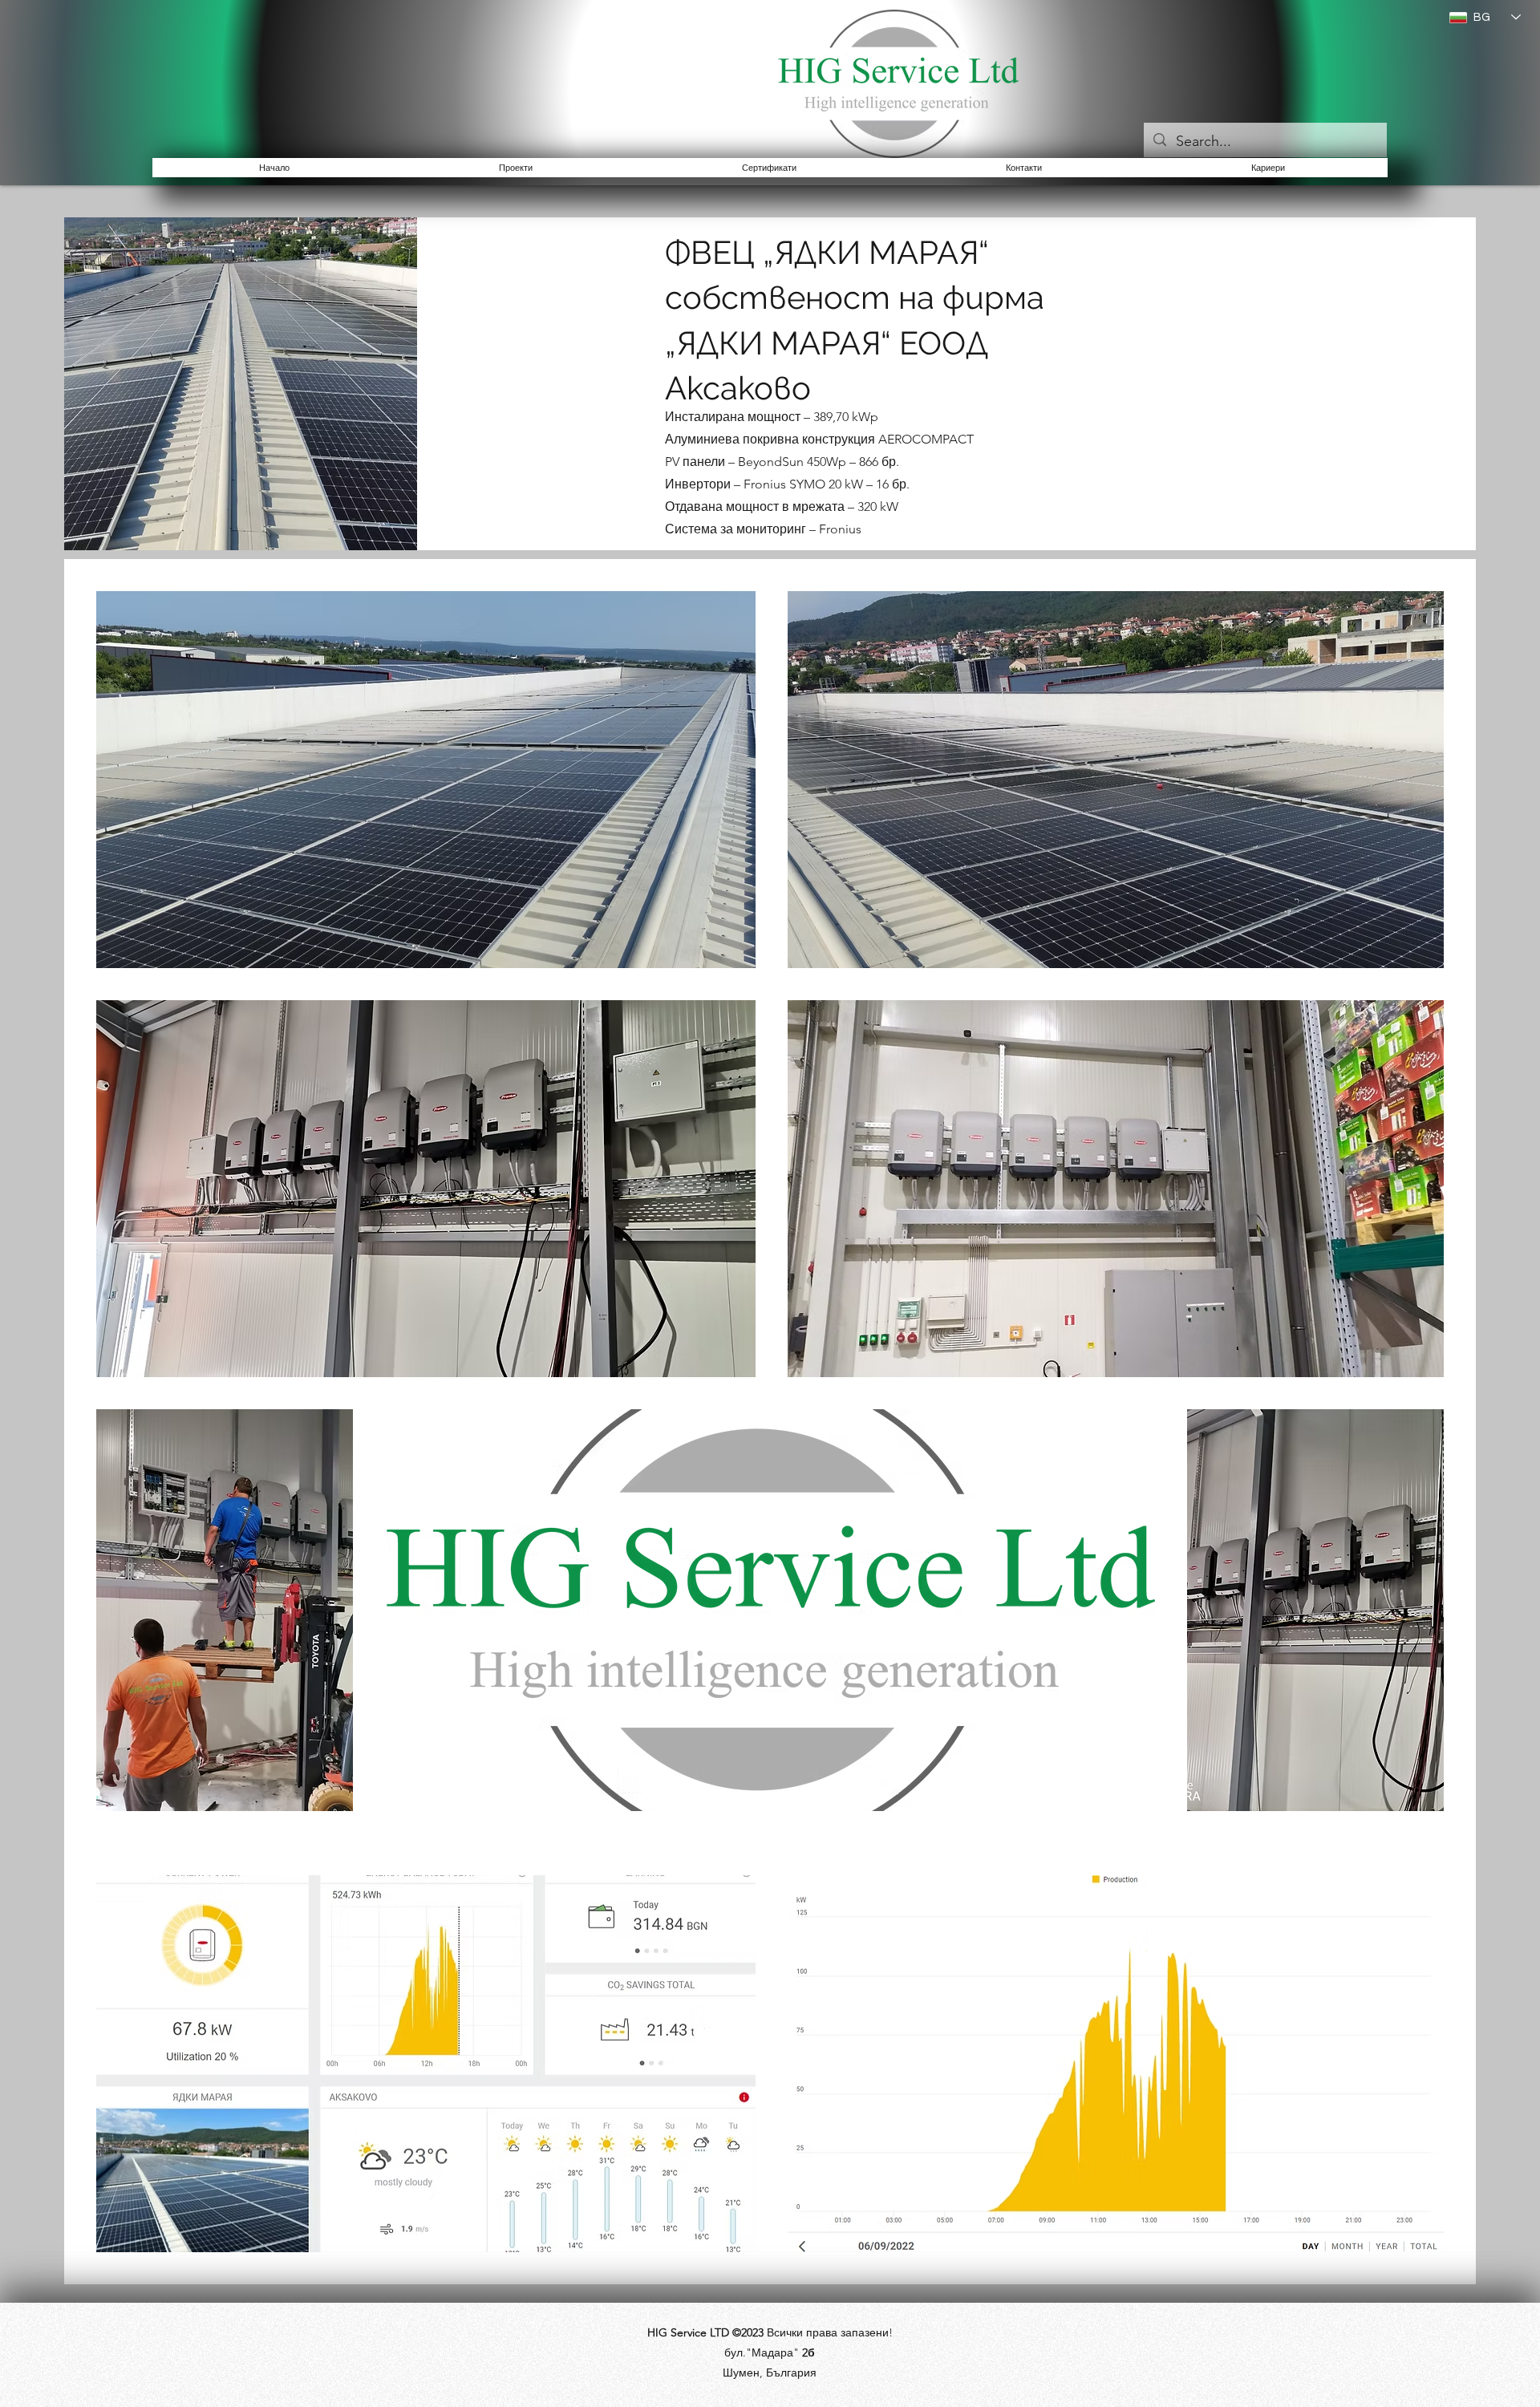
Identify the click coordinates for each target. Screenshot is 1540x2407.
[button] (516, 168)
